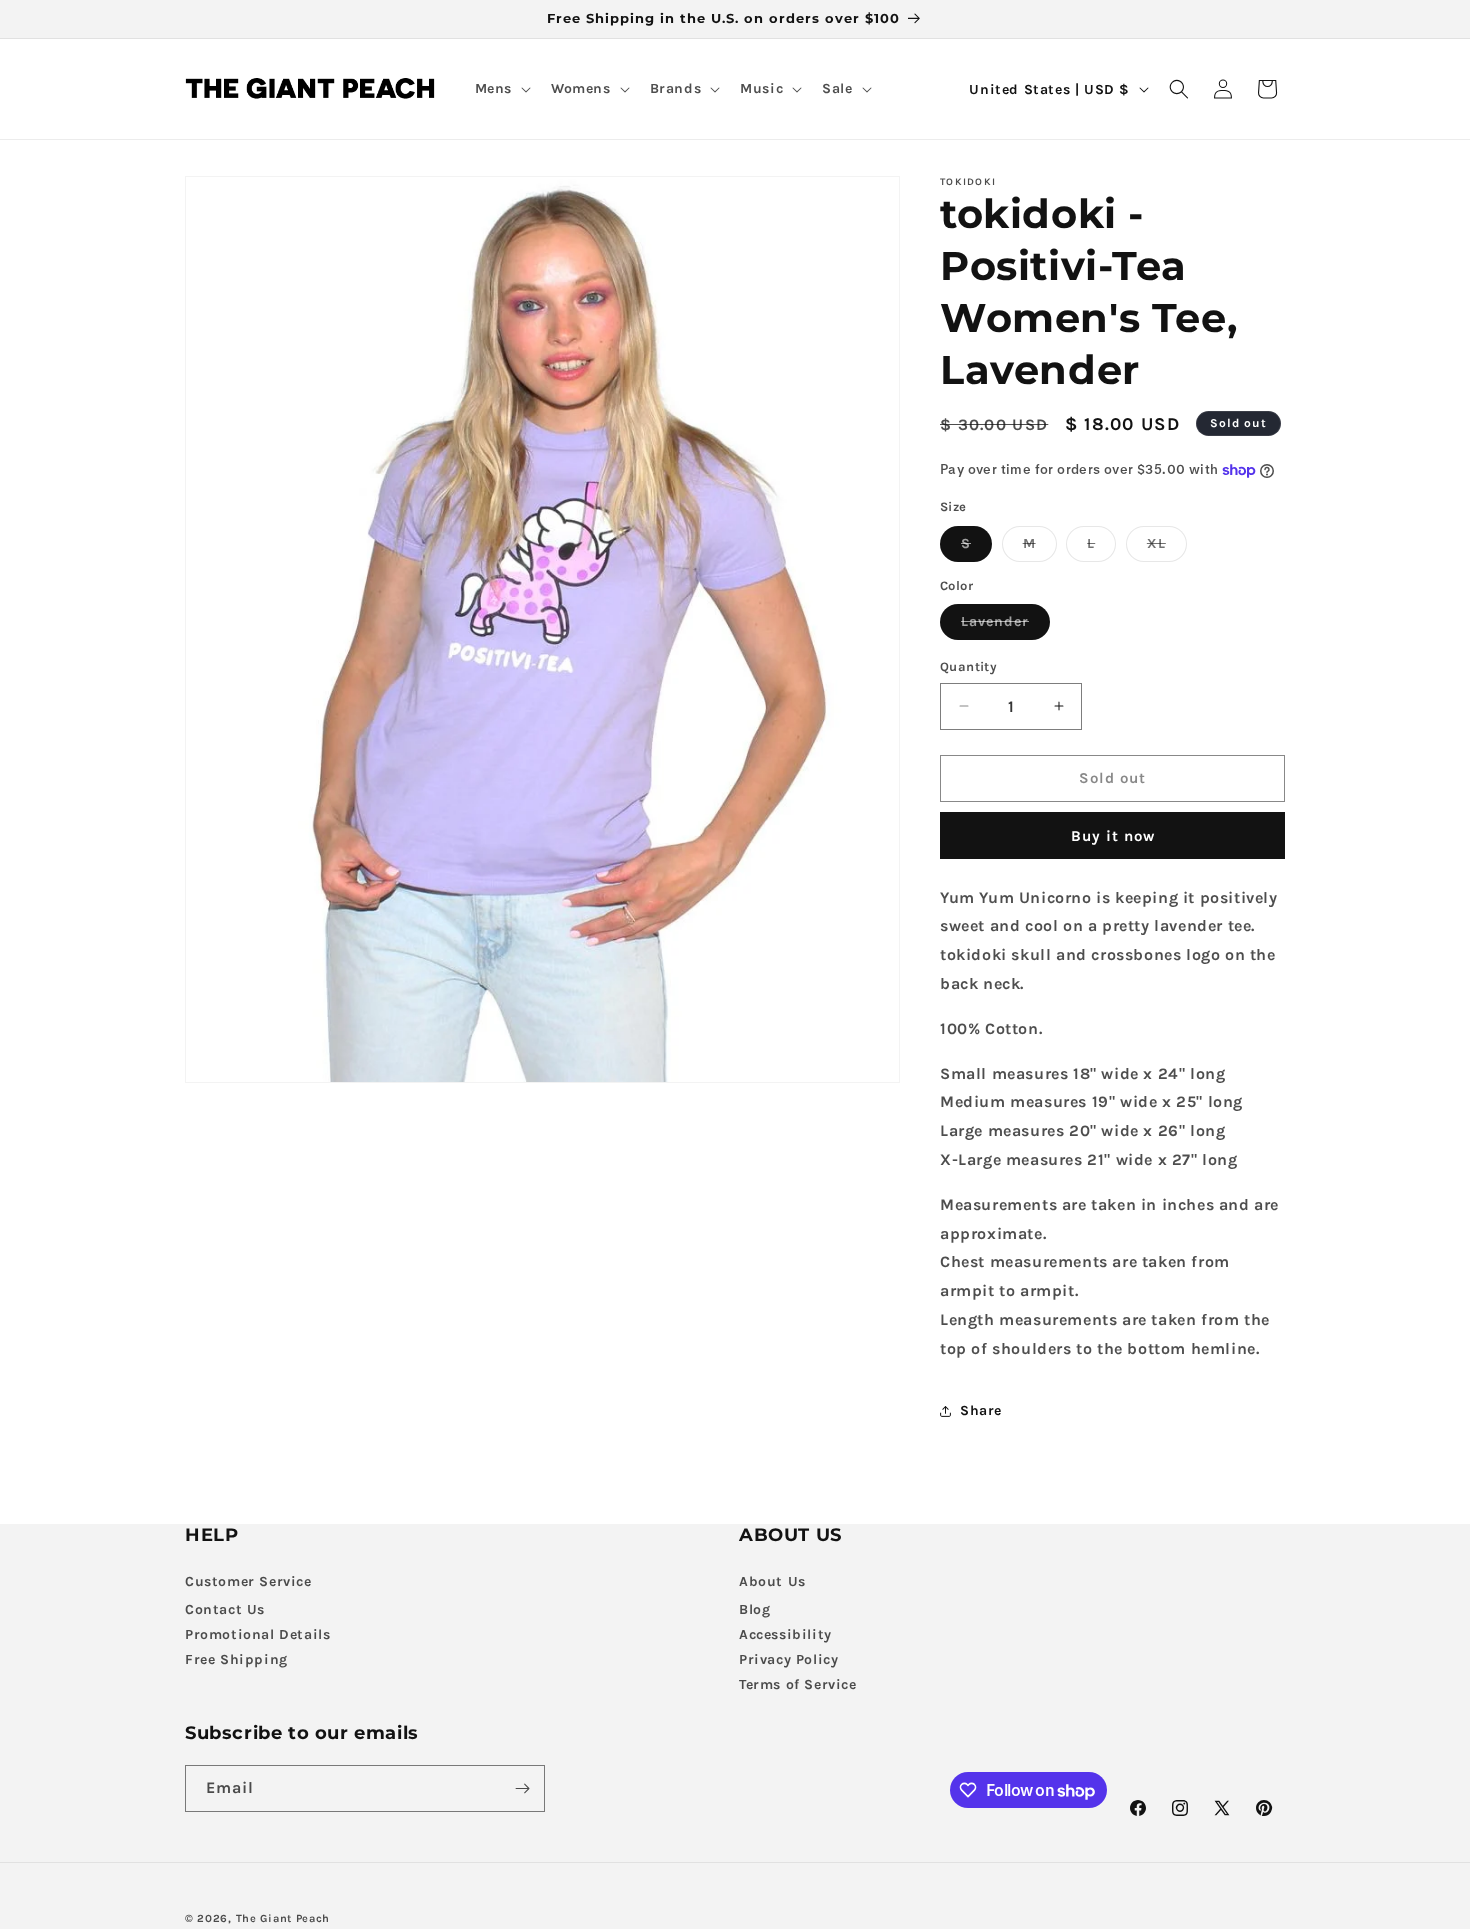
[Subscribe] (522, 1788)
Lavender (1005, 626)
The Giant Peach (283, 1918)
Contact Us (225, 1609)
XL (1167, 548)
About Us (772, 1581)
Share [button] (981, 1410)
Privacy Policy (788, 1659)
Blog (754, 1609)
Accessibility (785, 1634)
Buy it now (1113, 836)
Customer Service (248, 1581)
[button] (501, 89)
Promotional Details (257, 1634)
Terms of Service (798, 1684)
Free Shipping (236, 1659)
